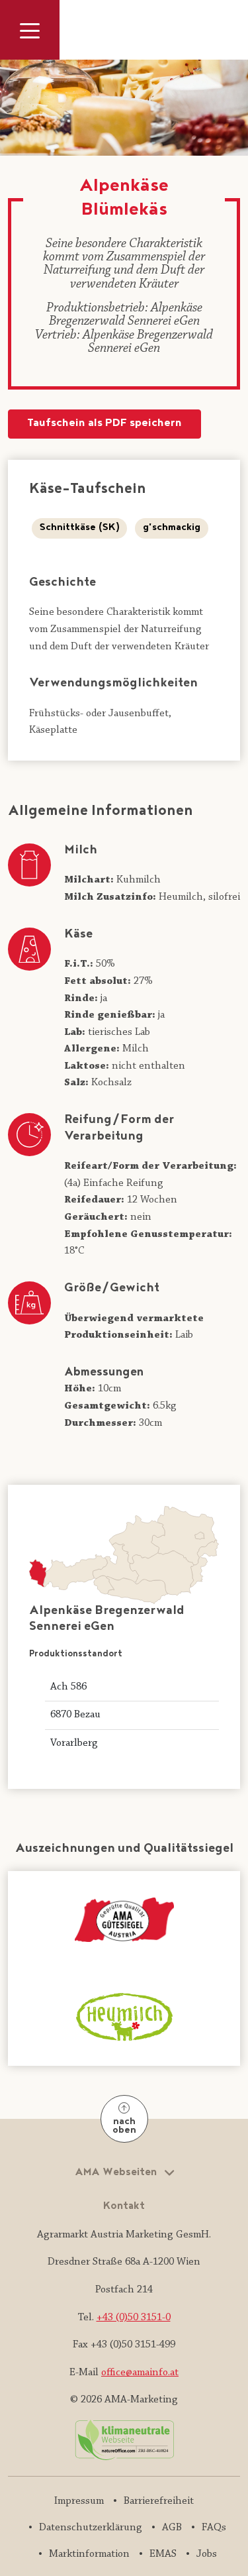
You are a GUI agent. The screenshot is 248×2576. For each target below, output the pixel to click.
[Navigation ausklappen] (30, 30)
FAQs (214, 2528)
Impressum (79, 2501)
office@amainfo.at (140, 2373)
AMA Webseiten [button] (117, 2173)
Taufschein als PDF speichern (104, 424)
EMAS (163, 2554)
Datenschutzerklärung (91, 2528)
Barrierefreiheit (159, 2501)
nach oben (124, 2126)
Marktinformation (89, 2554)
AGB (172, 2528)
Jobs (207, 2554)
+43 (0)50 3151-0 (134, 2318)
